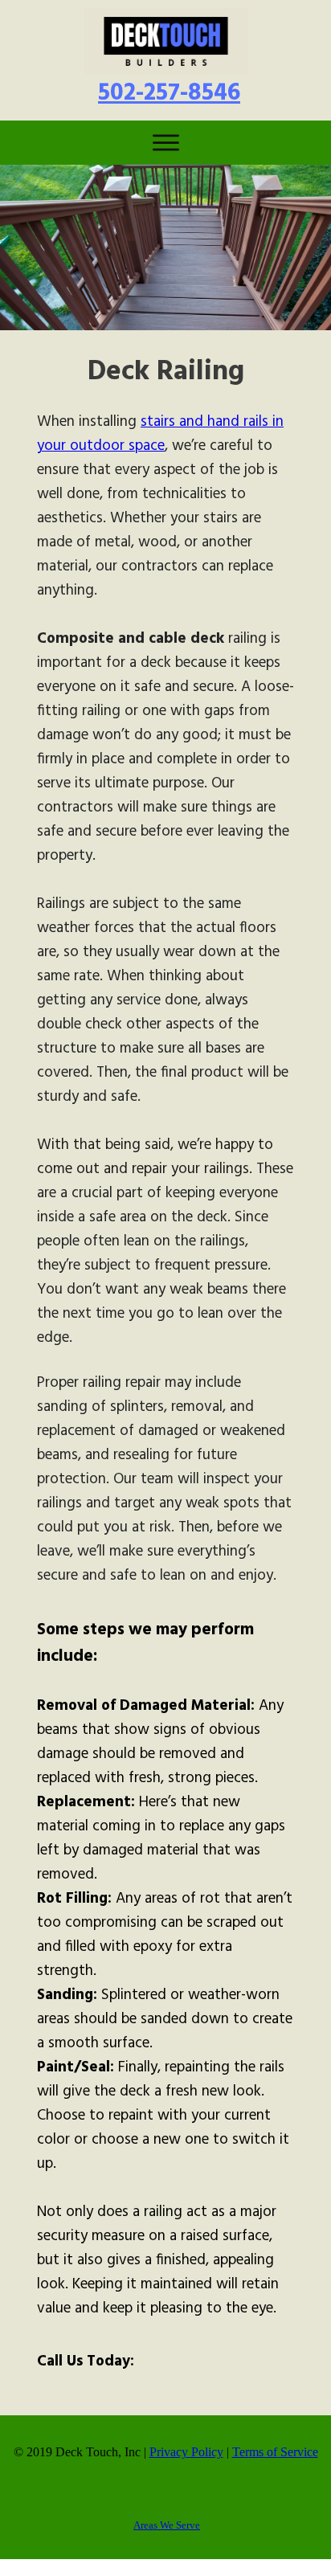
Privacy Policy (186, 2452)
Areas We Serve (167, 2525)
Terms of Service (275, 2452)
